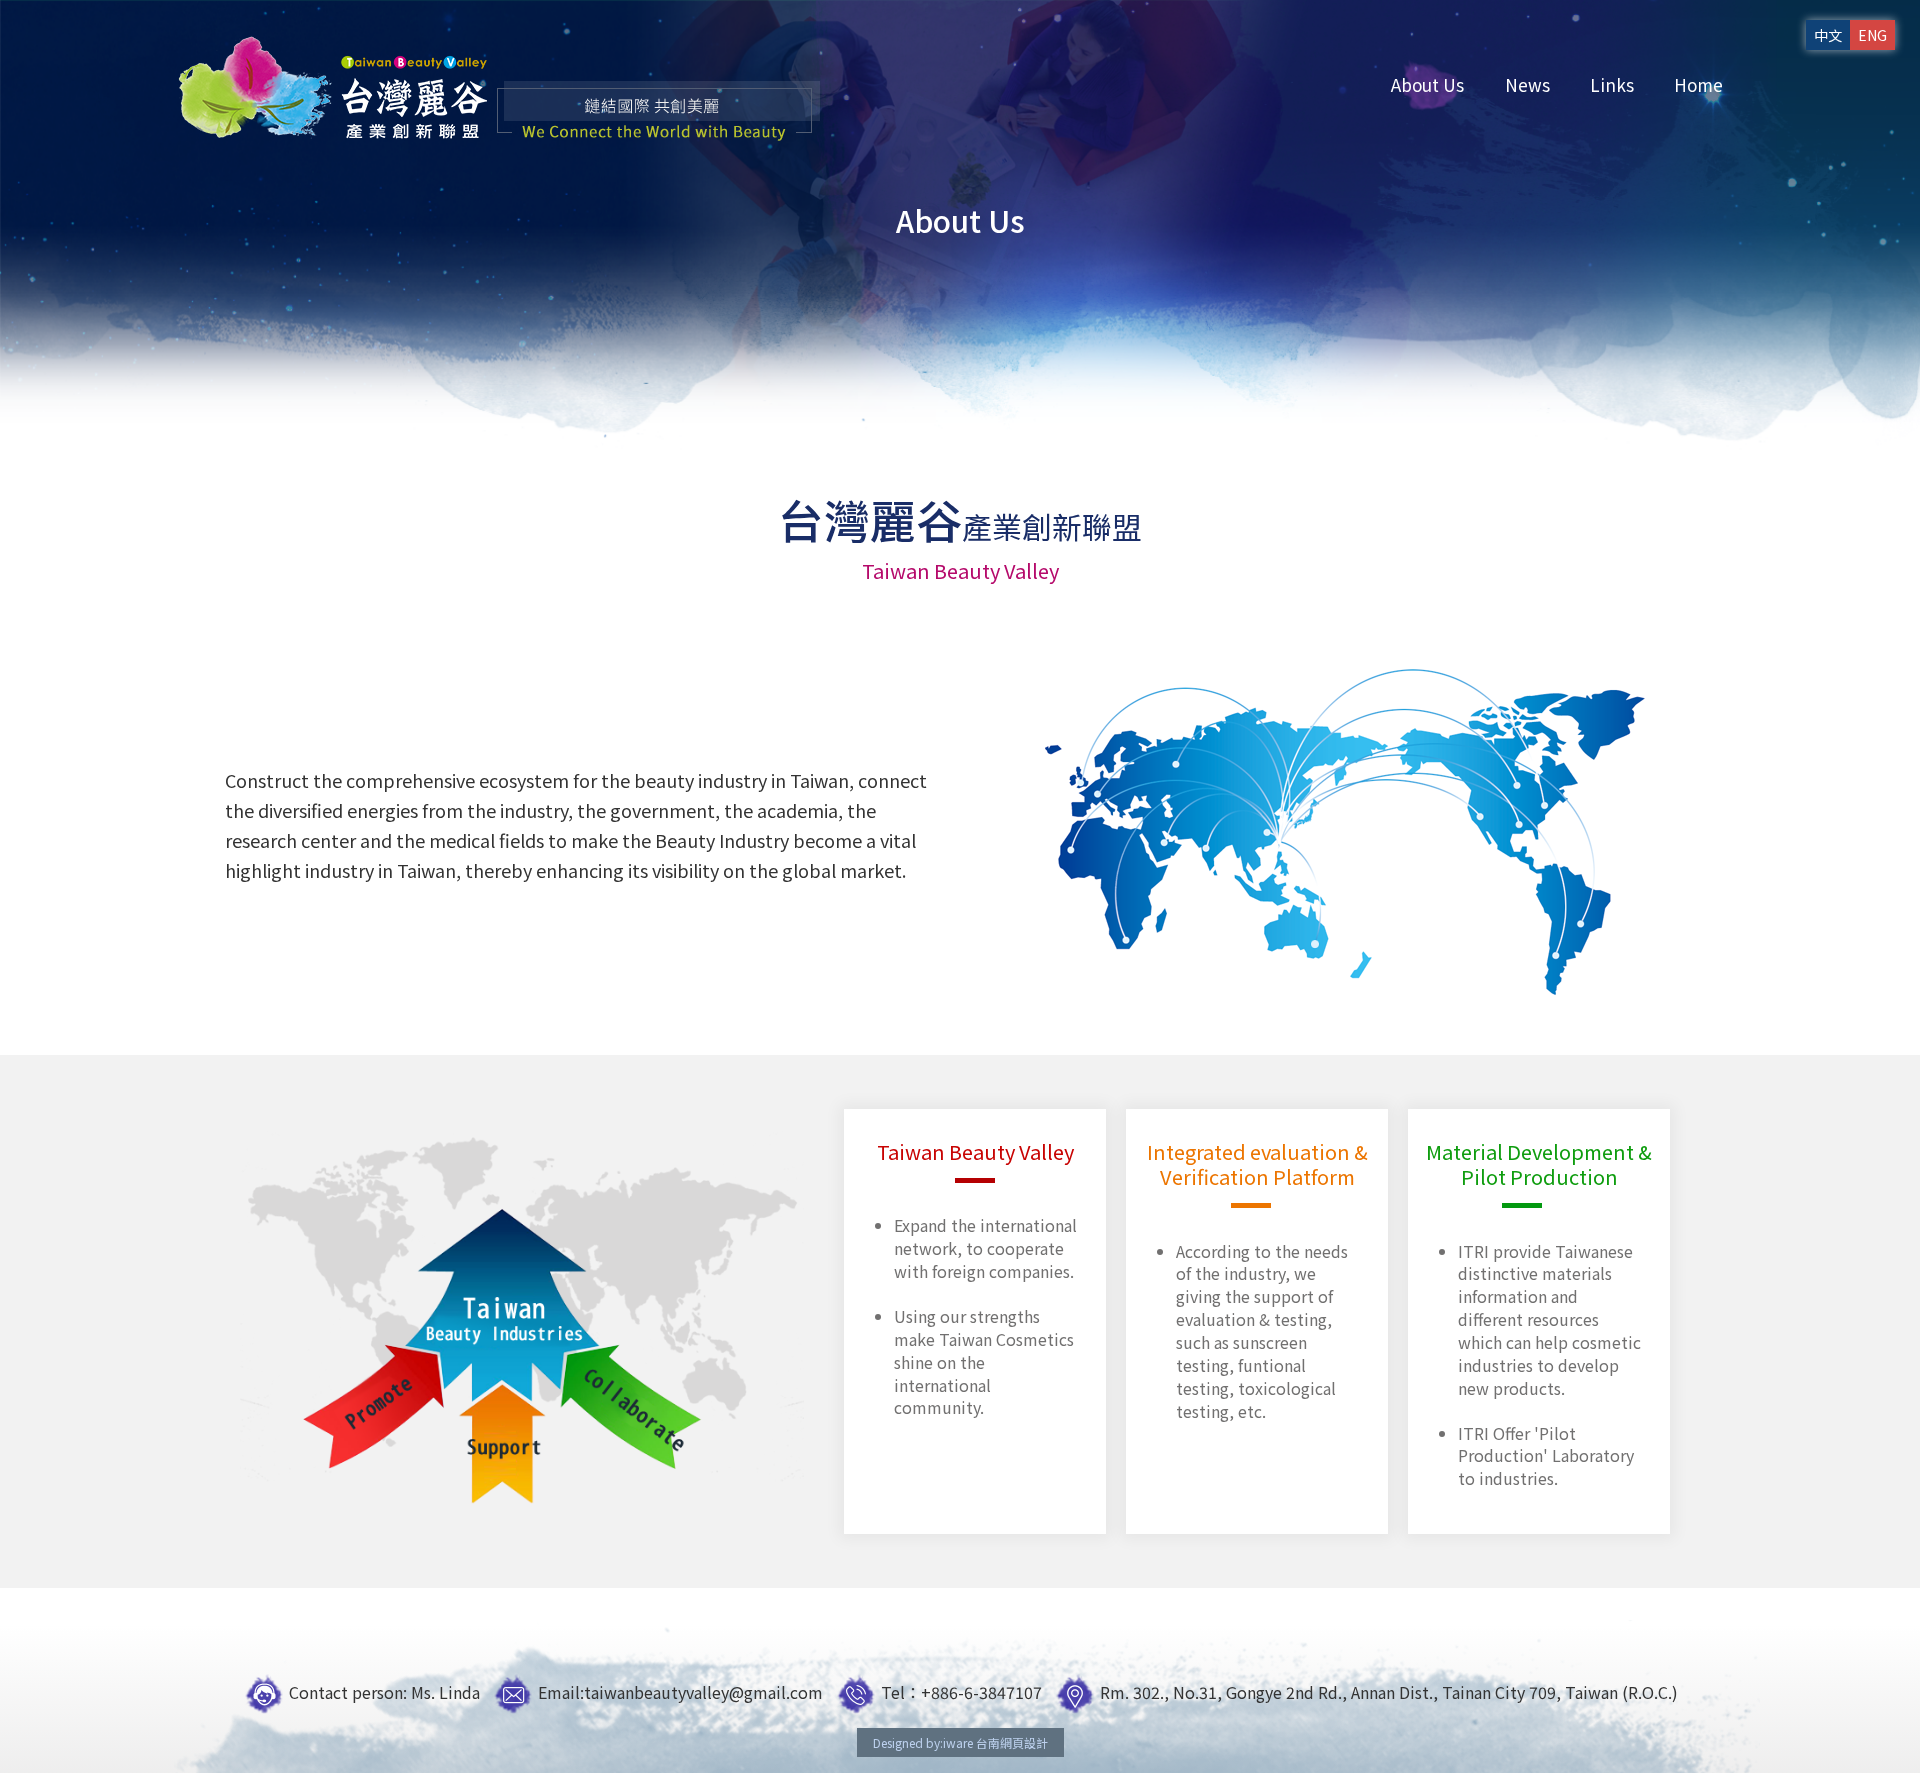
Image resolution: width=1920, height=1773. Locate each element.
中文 (1828, 35)
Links (1612, 84)
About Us (1427, 84)
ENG (1872, 35)
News (1527, 84)
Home (1698, 84)
